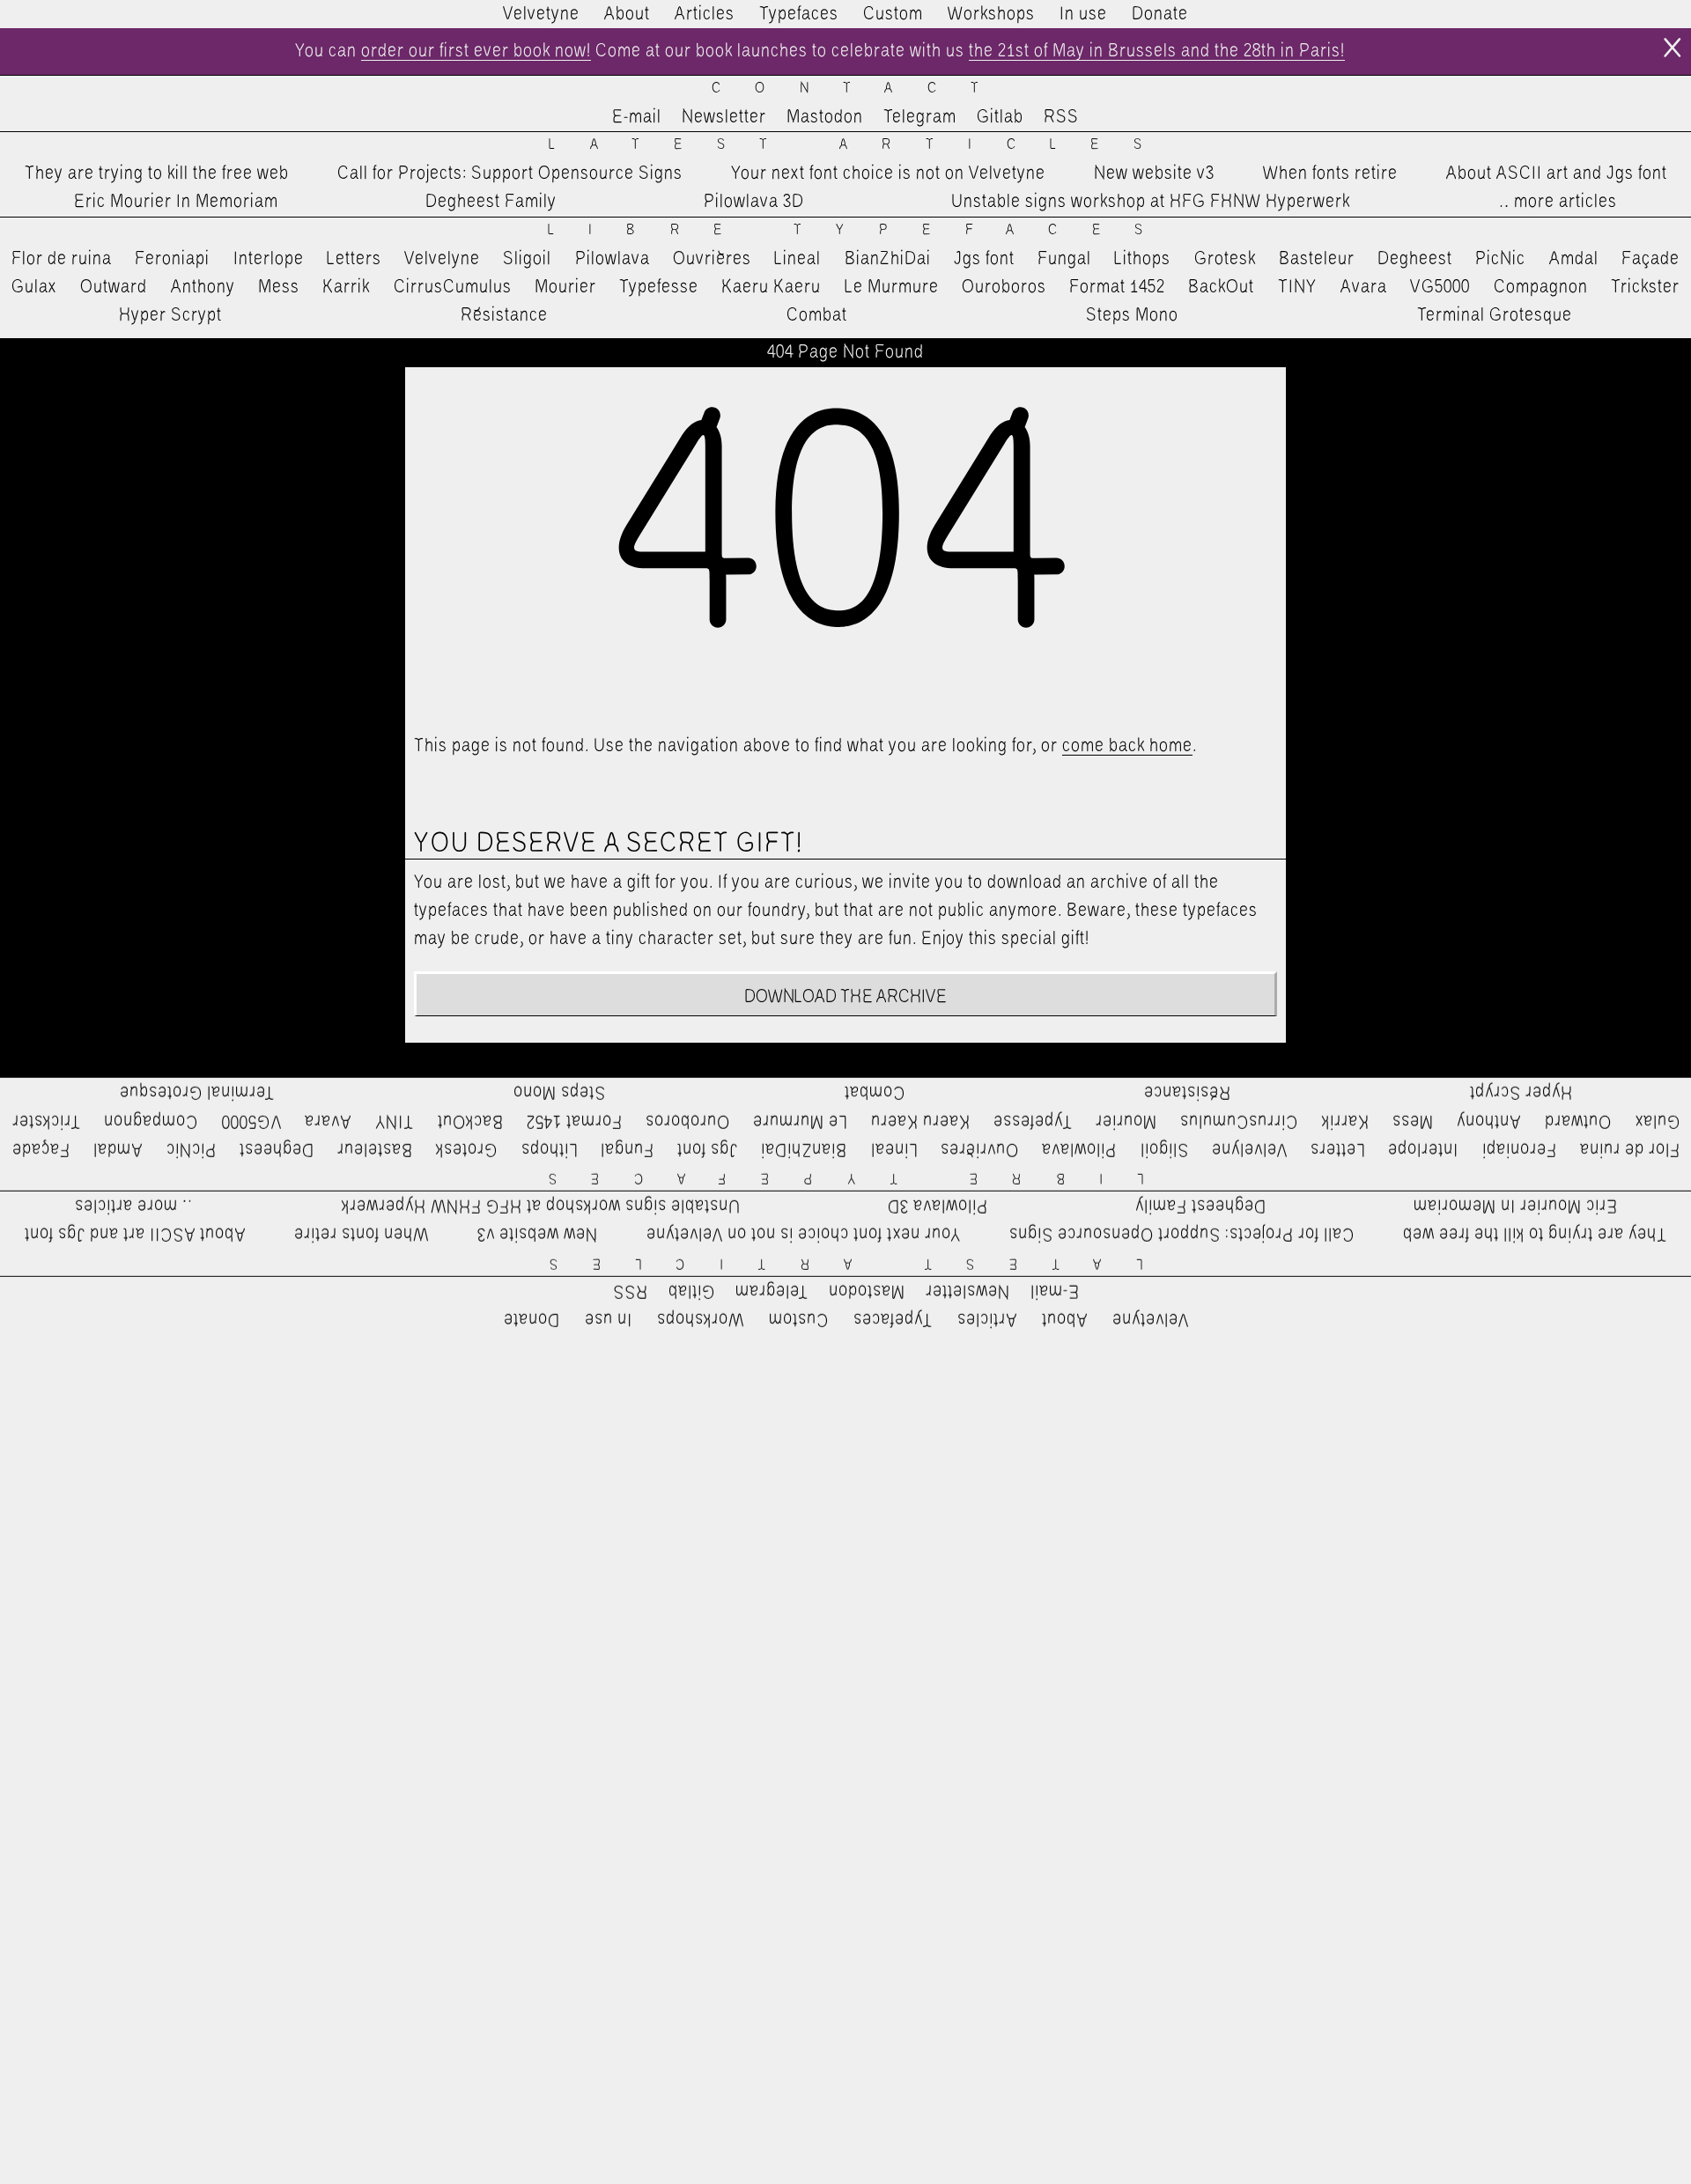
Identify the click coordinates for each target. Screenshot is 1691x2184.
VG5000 (1440, 287)
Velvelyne (442, 259)
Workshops (991, 14)
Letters (354, 259)
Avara (1364, 287)
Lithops (1142, 259)
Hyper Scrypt (170, 315)
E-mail (637, 117)
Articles (705, 14)
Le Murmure (892, 287)
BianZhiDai (888, 259)
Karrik (346, 287)
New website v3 (1154, 173)
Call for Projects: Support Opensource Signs (510, 173)
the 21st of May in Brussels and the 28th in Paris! (1157, 51)
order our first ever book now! (476, 51)
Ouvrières (712, 259)
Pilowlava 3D (754, 202)
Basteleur (1317, 259)
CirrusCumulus (453, 287)
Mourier (565, 287)
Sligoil (527, 259)
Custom (893, 14)
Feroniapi (172, 259)
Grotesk (1225, 259)
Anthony (203, 287)
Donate (1160, 14)
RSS (1061, 117)
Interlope (269, 259)
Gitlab (1000, 117)
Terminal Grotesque (1495, 315)
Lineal (798, 259)
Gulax (34, 287)
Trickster (1645, 287)
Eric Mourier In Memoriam (176, 202)
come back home (1127, 746)
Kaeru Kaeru (771, 287)
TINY (1298, 287)
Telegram (920, 117)
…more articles (1557, 202)
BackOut (1221, 287)
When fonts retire (1330, 173)
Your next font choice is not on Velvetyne (888, 173)
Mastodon (825, 117)
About (627, 14)
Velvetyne (541, 14)
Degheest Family (491, 202)
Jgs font (984, 259)
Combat (817, 315)
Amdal (1574, 259)
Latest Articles (862, 145)
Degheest (1415, 259)
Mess (279, 287)
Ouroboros (1004, 287)
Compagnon (1541, 287)
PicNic (1500, 259)
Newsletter (724, 117)
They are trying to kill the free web (157, 173)
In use (1083, 14)
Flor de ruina (62, 259)
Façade (1650, 259)
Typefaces (799, 14)
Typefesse (659, 287)
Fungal (1064, 259)
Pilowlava (613, 259)
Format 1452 (1117, 287)
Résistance (504, 315)
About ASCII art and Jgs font (1557, 173)
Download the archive (846, 997)
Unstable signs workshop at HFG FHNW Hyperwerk (1151, 202)
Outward (114, 287)
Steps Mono (1132, 315)
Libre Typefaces (863, 230)
